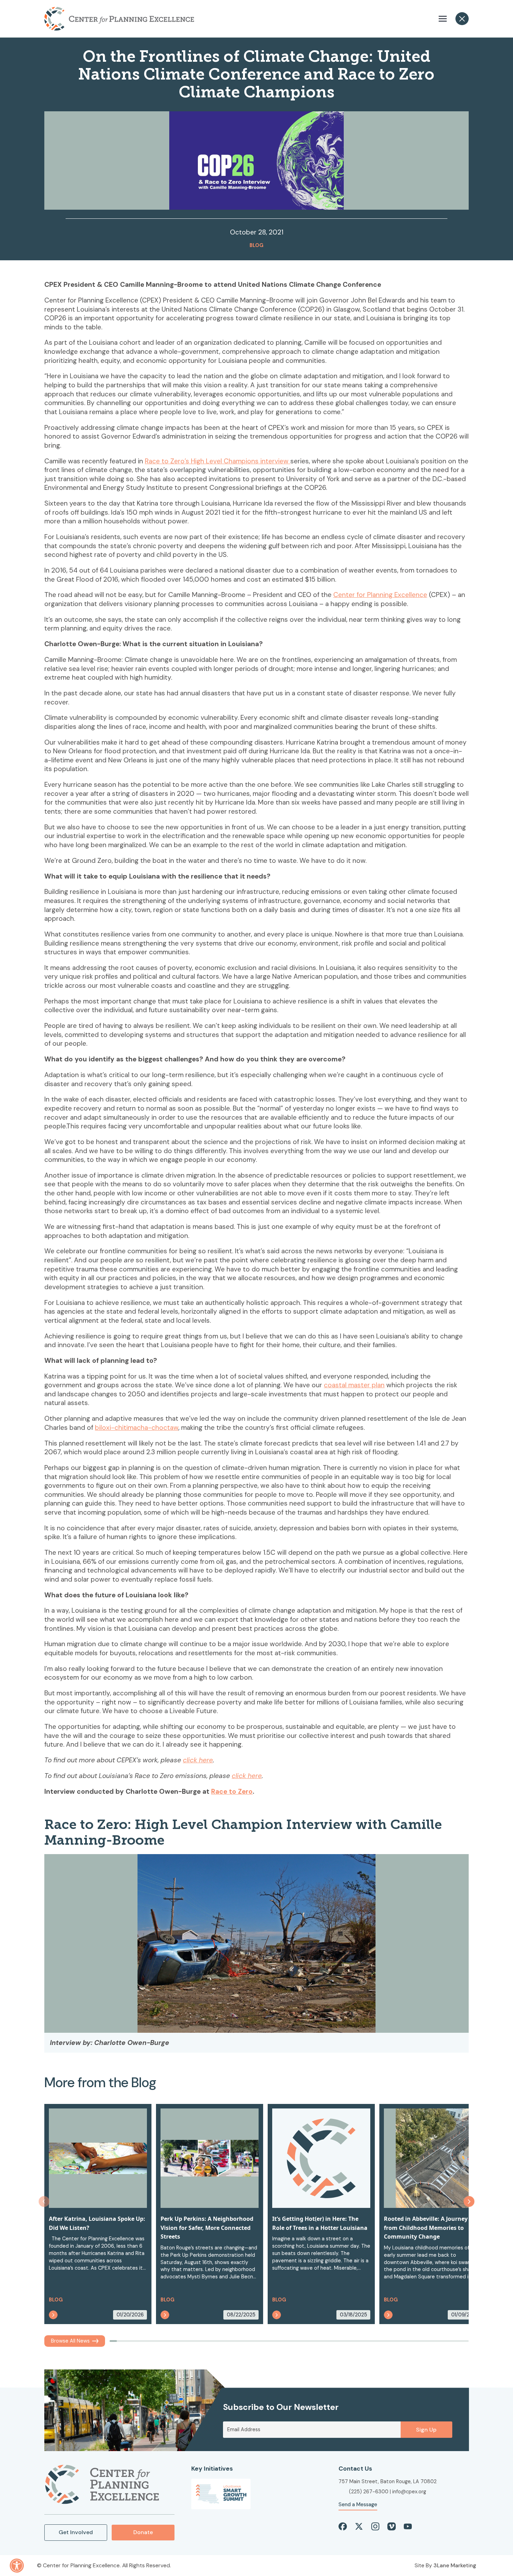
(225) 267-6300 (369, 2492)
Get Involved (76, 2532)
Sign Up (426, 2430)
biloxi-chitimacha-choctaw (137, 1428)
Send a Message (358, 2504)
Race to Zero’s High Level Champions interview (218, 461)
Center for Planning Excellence (380, 595)
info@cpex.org (409, 2492)
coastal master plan (354, 1385)
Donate (143, 2532)
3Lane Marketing (455, 2565)
